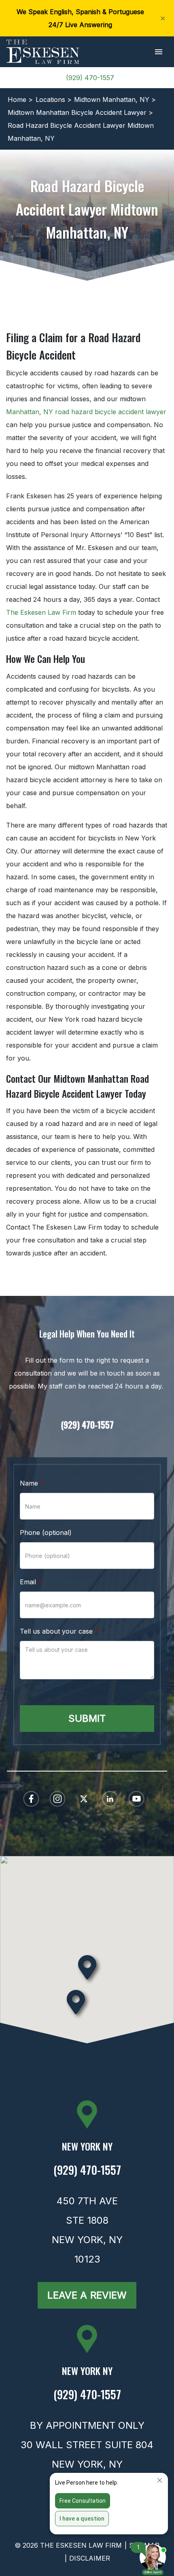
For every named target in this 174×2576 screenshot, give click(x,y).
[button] (158, 52)
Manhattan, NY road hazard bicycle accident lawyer (86, 412)
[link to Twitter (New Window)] (84, 1799)
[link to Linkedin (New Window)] (110, 1799)
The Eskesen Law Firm (41, 612)
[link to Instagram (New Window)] (57, 1799)
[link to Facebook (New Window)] (31, 1799)
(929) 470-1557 (90, 78)
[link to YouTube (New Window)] (136, 1799)
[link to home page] (43, 51)
